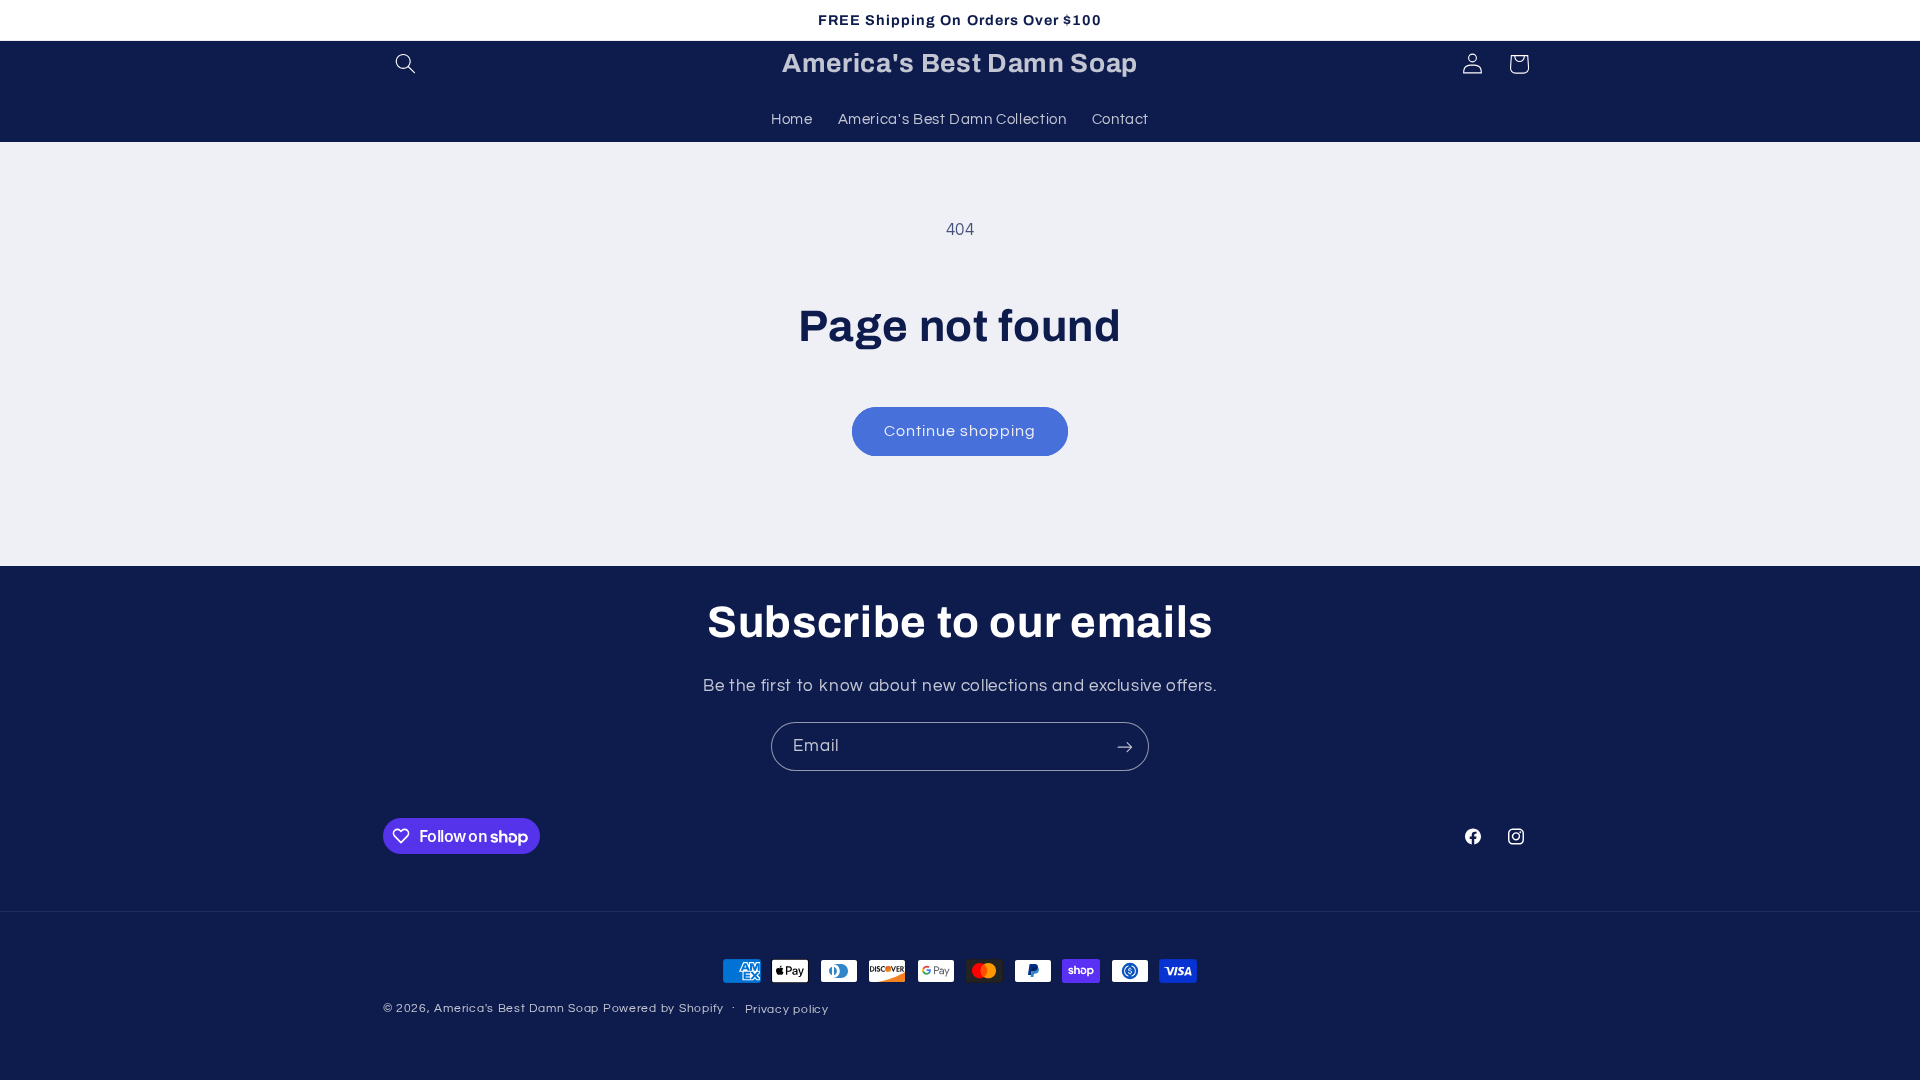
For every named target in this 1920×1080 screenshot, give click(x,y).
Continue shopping (960, 431)
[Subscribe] (1125, 746)
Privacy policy (787, 1009)
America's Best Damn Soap (516, 1008)
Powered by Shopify (663, 1008)
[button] (406, 64)
